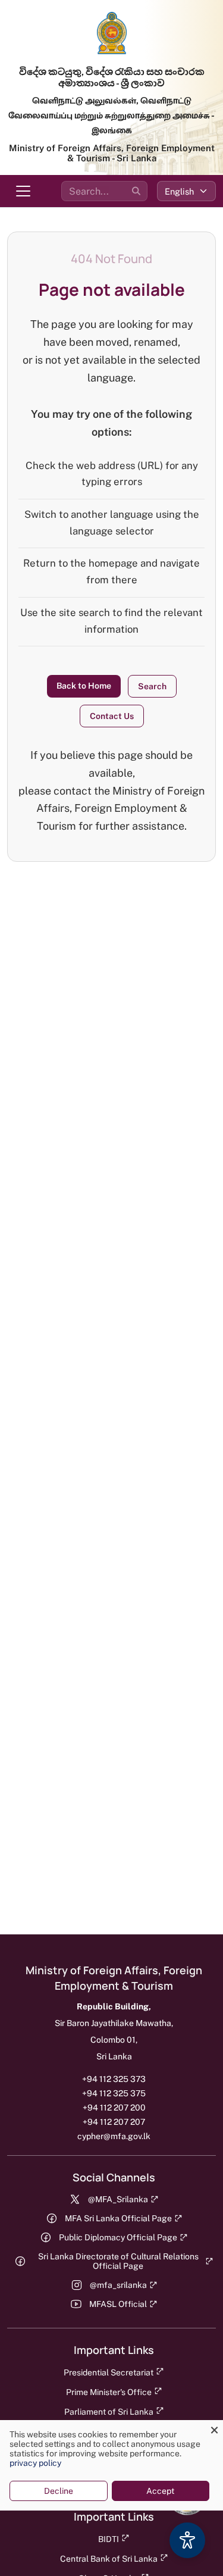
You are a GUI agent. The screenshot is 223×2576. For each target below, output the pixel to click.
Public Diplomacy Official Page (118, 2237)
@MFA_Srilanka (118, 2199)
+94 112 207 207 (114, 2122)
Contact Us (112, 716)
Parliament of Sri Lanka (109, 2412)
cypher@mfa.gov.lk (114, 2136)
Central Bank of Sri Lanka (109, 2559)
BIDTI (109, 2539)
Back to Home (84, 686)
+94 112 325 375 (114, 2093)
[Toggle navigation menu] (23, 191)
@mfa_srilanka (118, 2285)
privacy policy (35, 2463)
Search (152, 686)
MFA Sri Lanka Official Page (118, 2218)
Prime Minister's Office (109, 2392)
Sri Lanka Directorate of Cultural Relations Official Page (118, 2261)
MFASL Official (118, 2304)
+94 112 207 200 (114, 2108)
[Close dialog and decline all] (214, 2427)
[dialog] (111, 2465)
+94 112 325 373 (114, 2079)
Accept (160, 2491)
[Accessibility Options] (187, 2540)
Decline (59, 2491)
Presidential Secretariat (109, 2372)
